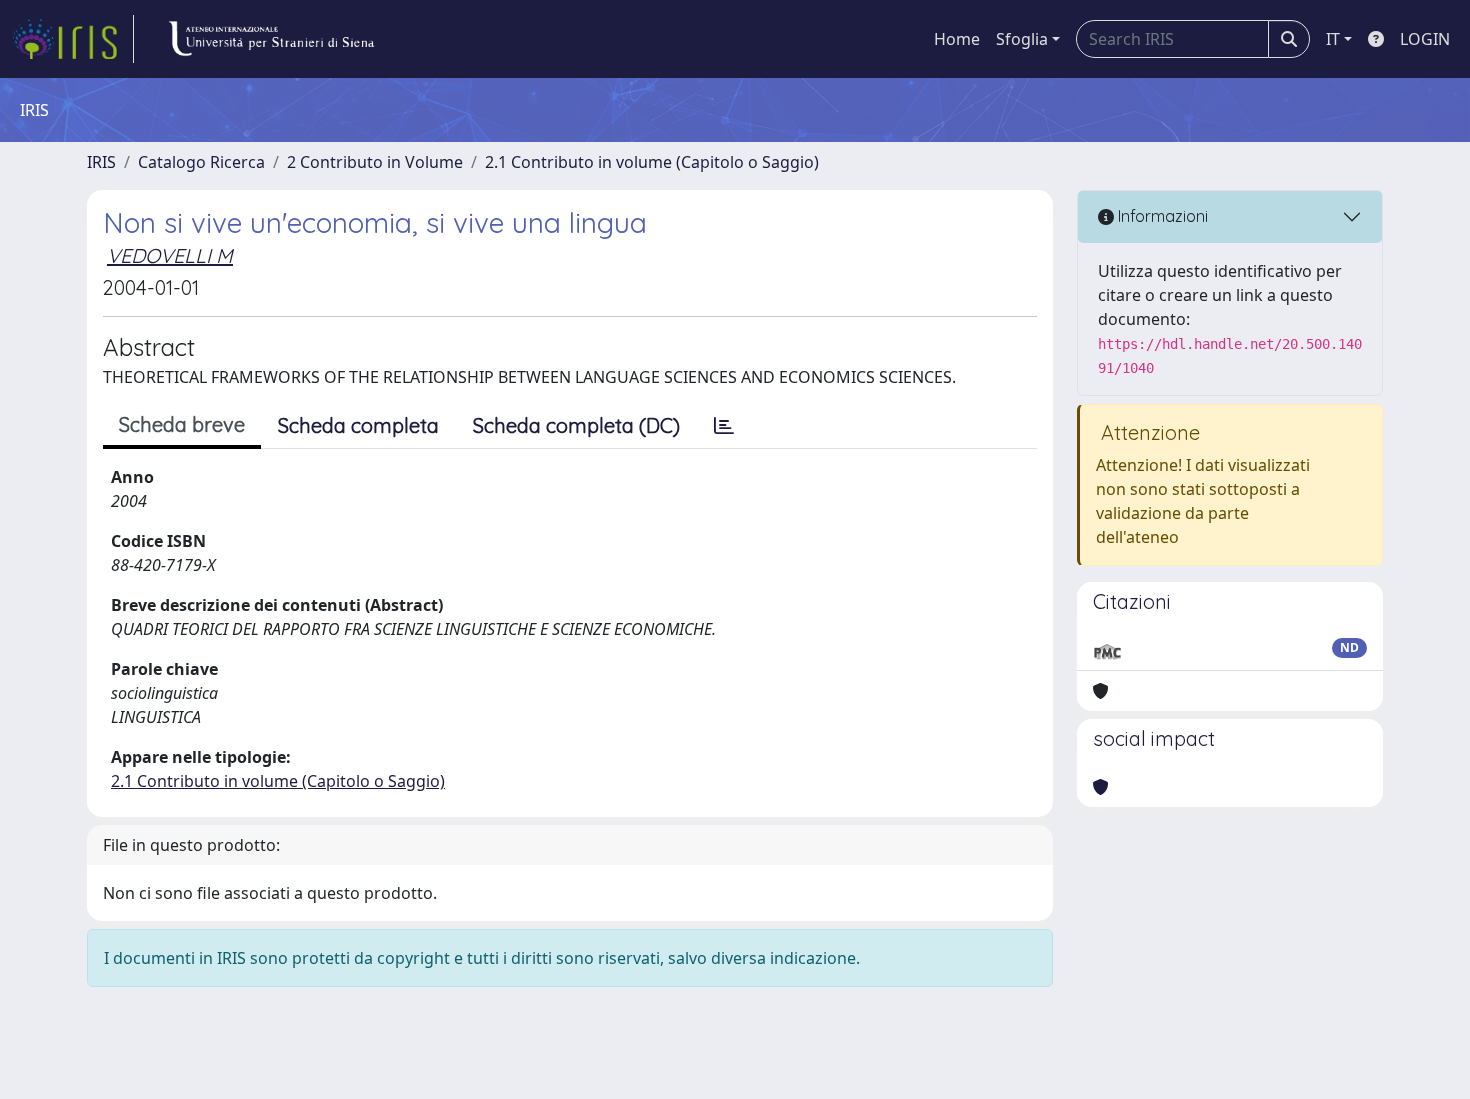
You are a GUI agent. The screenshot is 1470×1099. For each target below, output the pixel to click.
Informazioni (1161, 216)
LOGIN (1425, 39)
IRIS (101, 162)
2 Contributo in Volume (375, 162)
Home (957, 39)
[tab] (724, 426)
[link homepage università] (271, 39)
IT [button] (1333, 39)
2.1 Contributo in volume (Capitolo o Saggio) (652, 162)
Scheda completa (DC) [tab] (576, 425)
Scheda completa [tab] (358, 425)
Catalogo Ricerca (201, 162)
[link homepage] (73, 39)
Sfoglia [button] (1022, 39)
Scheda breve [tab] (182, 424)
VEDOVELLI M (170, 255)
